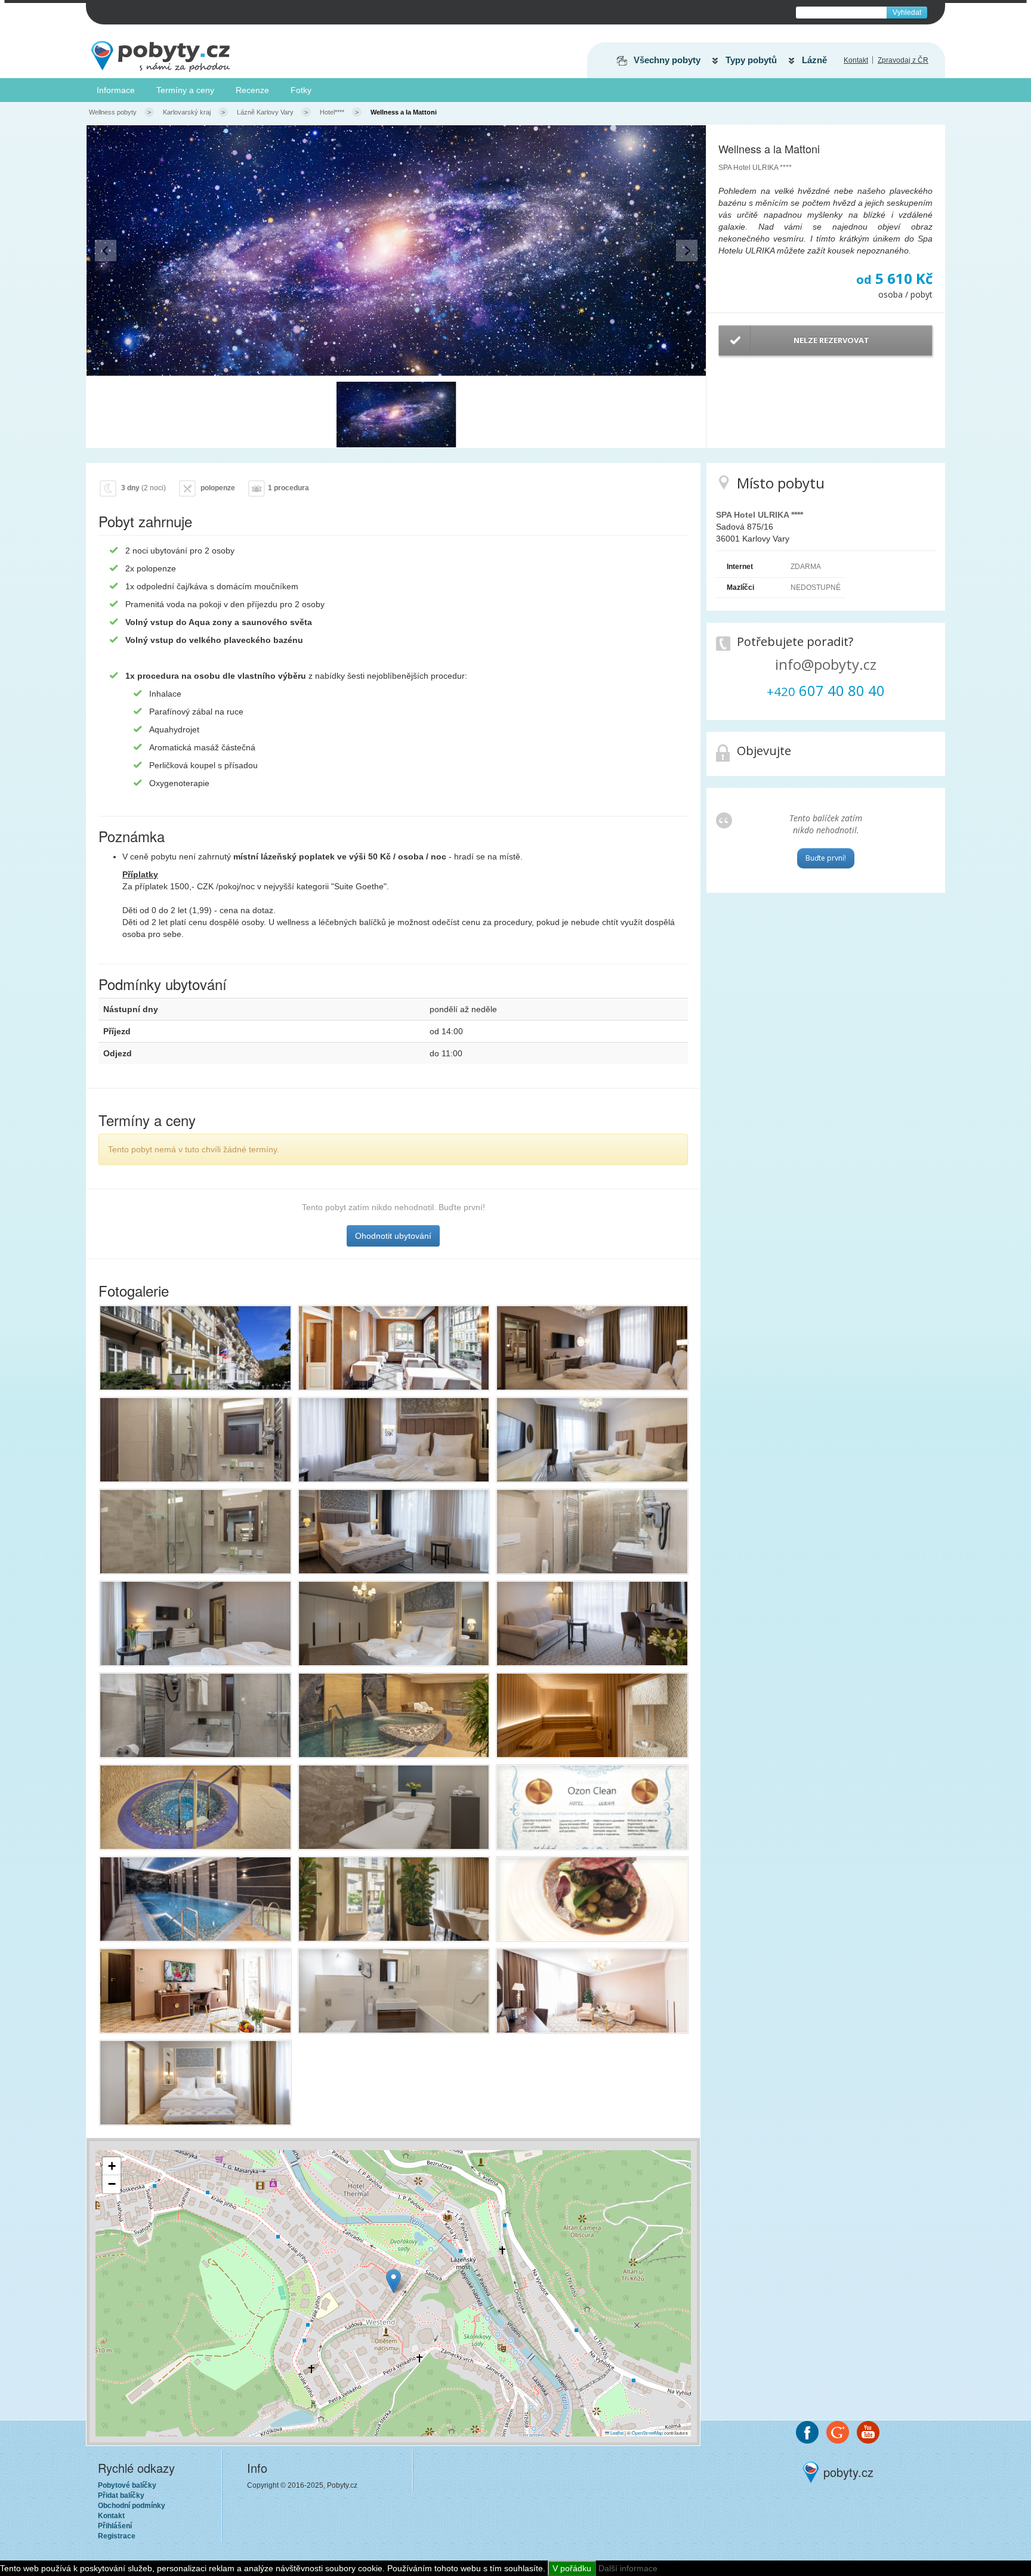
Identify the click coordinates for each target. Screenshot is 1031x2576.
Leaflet (616, 2433)
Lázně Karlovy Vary (265, 112)
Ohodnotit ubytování (393, 1236)
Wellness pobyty (113, 112)
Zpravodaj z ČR (903, 60)
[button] (396, 415)
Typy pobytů (751, 60)
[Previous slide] (106, 251)
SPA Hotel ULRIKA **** (755, 168)
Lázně (814, 60)
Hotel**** (332, 112)
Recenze (252, 90)
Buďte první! (826, 858)
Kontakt (856, 60)
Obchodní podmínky (132, 2506)
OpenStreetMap (647, 2433)
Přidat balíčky (121, 2495)
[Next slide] (687, 251)
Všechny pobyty (667, 60)
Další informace (628, 2568)
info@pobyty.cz (826, 664)
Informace (116, 90)
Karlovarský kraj (187, 112)
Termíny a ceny (185, 90)
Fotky (301, 90)
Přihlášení (115, 2526)
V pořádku (572, 2568)
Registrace (117, 2536)
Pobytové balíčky (127, 2485)
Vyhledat (907, 13)
